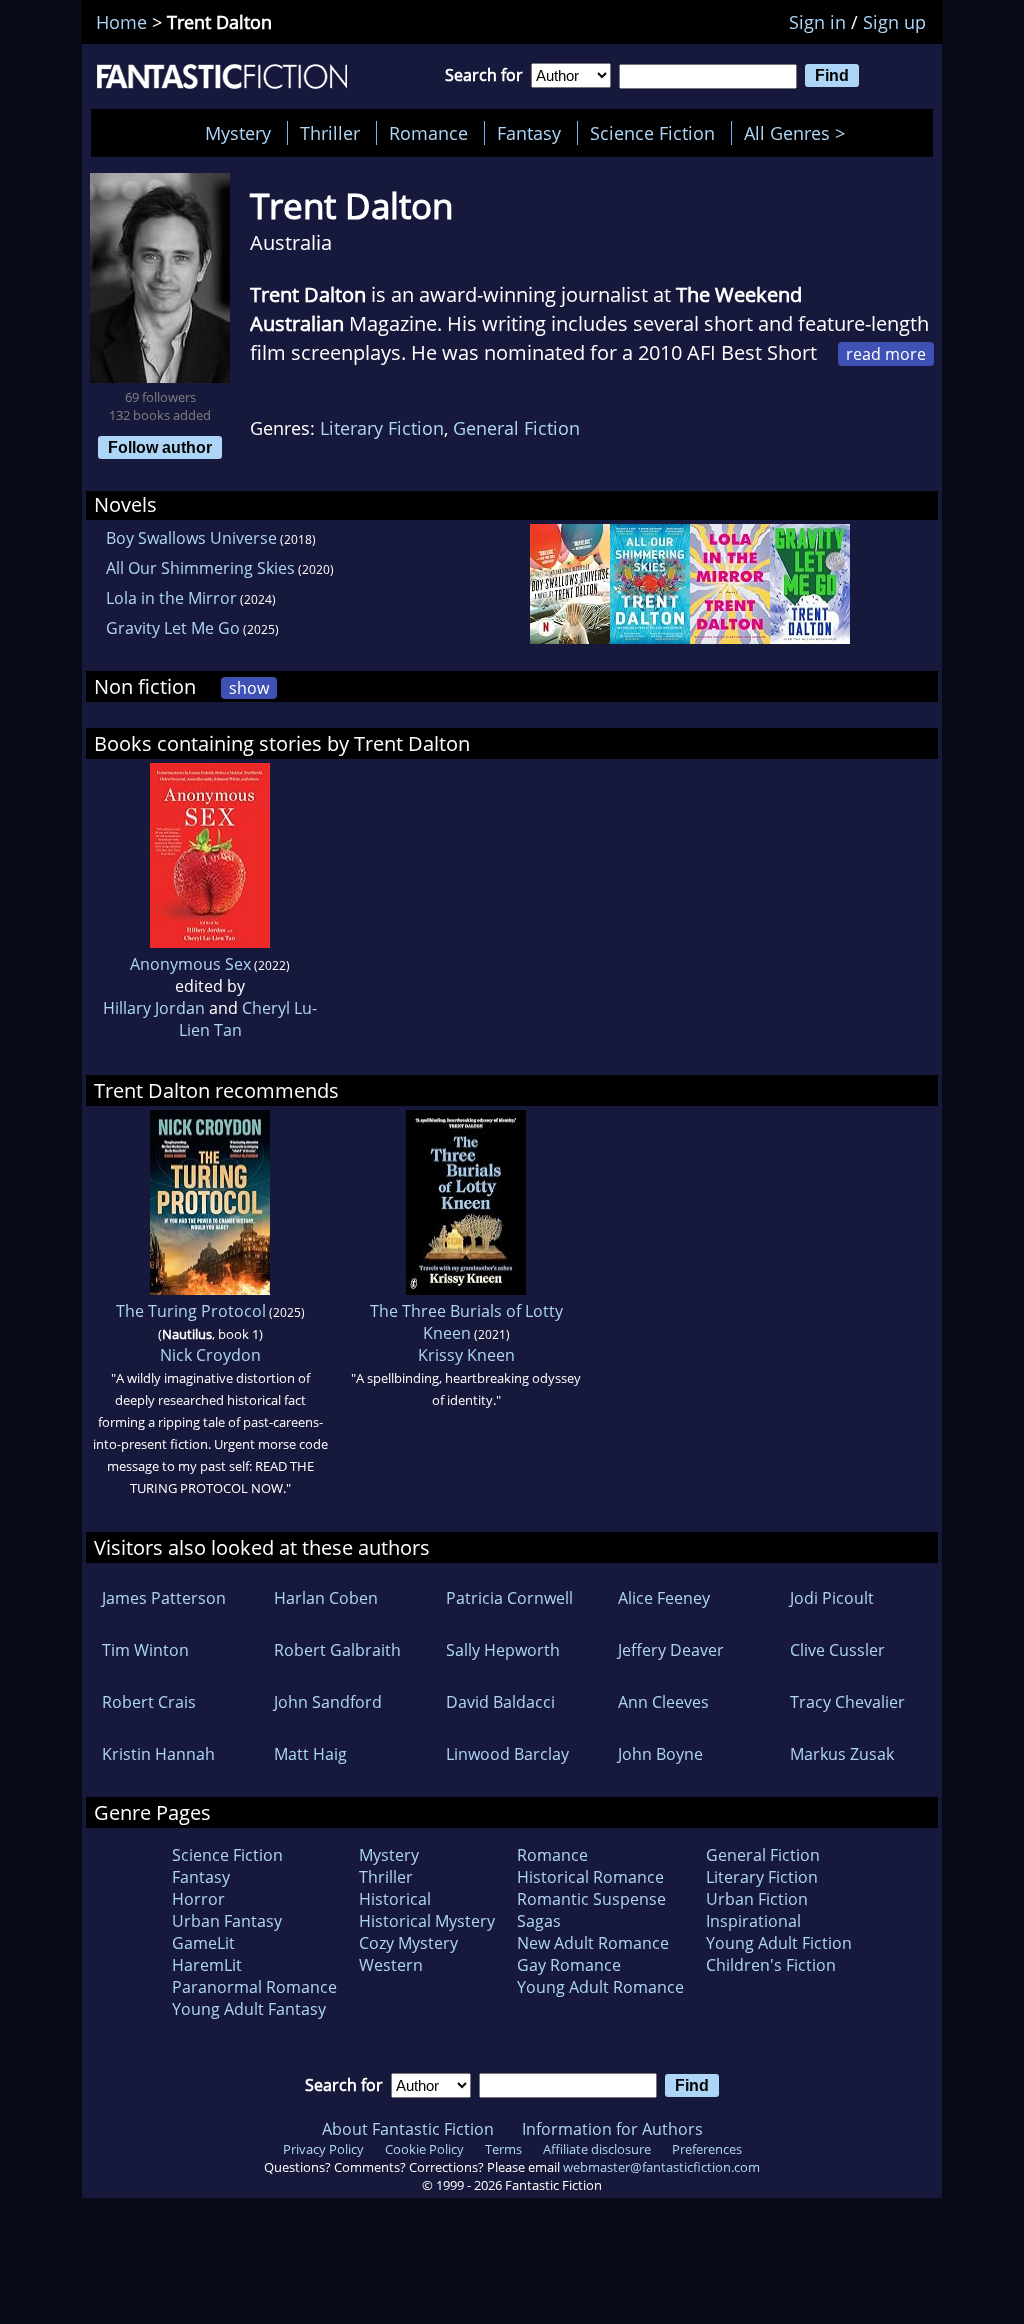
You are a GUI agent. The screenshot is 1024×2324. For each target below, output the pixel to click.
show (249, 688)
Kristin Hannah (158, 1754)
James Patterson (164, 1598)
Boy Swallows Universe (191, 538)
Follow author (160, 447)
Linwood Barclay (507, 1754)
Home (121, 22)
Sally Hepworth (503, 1650)
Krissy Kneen (466, 1355)
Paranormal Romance (254, 1987)
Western (391, 1965)
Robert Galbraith (337, 1650)
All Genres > (799, 133)
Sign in (817, 22)
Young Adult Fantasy (249, 2009)
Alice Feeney (664, 1598)
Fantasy (529, 133)
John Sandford (328, 1702)
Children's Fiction (771, 1965)
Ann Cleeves (663, 1702)
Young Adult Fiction (779, 1943)
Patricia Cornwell (509, 1598)
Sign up (894, 22)
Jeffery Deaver (671, 1650)
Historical (395, 1899)
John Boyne (660, 1754)
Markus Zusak (842, 1754)
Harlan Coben (326, 1598)
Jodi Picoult (832, 1598)
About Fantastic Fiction (408, 2129)
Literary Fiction (382, 428)
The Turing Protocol (191, 1311)
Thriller (330, 133)
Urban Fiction (757, 1899)
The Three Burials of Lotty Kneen (466, 1322)
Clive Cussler (837, 1650)
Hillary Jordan (154, 1008)
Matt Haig (310, 1754)
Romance (428, 133)
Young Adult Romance (600, 1987)
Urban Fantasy (227, 1921)
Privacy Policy (323, 2149)
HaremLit (207, 1965)
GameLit (203, 1943)
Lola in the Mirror (171, 598)
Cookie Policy (424, 2149)
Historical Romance (590, 1877)
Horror (198, 1899)
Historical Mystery (427, 1921)
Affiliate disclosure (597, 2149)
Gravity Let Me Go (173, 628)
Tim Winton (145, 1650)
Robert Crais (149, 1702)
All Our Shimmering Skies (200, 568)
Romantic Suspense (591, 1899)
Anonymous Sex (190, 964)
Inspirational (753, 1921)
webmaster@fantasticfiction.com (661, 2167)
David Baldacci (500, 1702)
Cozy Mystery (408, 1943)
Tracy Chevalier (847, 1702)
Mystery (238, 133)
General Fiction (516, 428)
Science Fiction (652, 133)
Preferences (707, 2149)
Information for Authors (612, 2129)
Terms (503, 2149)
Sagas (539, 1921)
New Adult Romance (593, 1943)
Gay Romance (569, 1965)
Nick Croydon (210, 1355)
